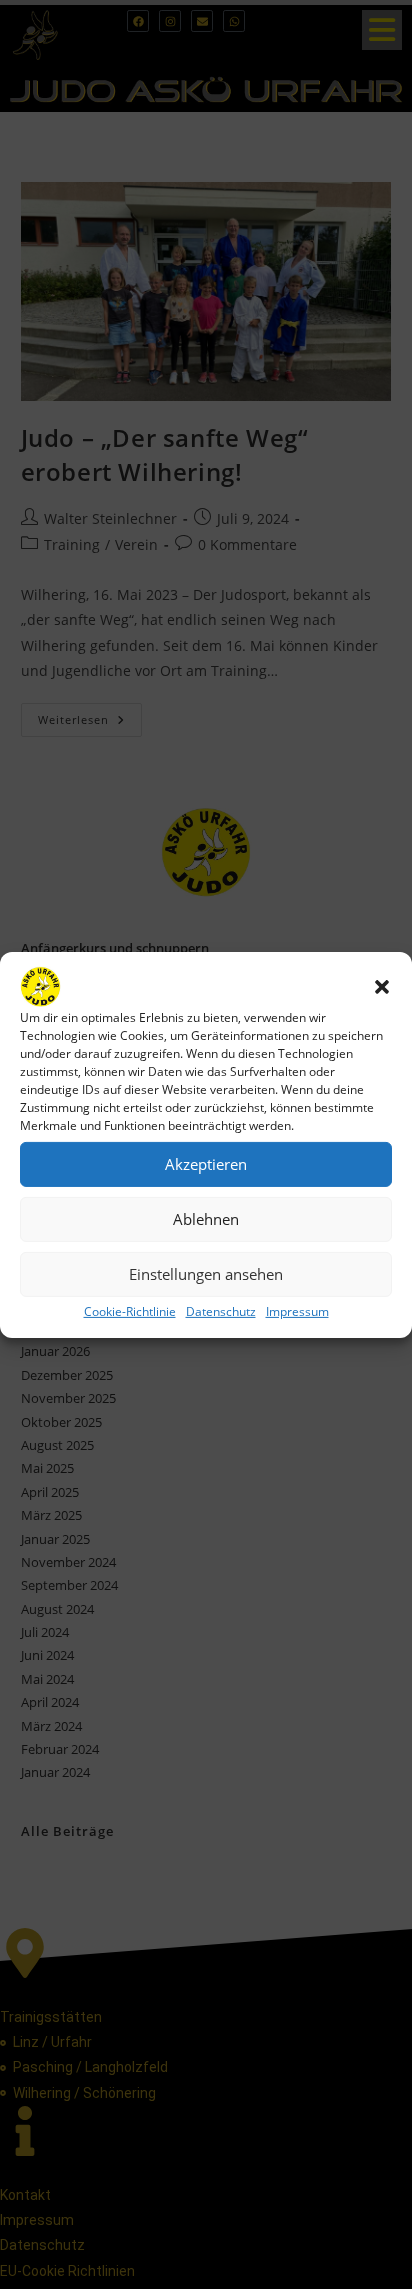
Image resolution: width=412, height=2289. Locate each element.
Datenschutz (221, 1310)
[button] (382, 986)
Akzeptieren (206, 1164)
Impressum (297, 1310)
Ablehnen (206, 1219)
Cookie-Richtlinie (130, 1310)
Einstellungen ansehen (206, 1274)
